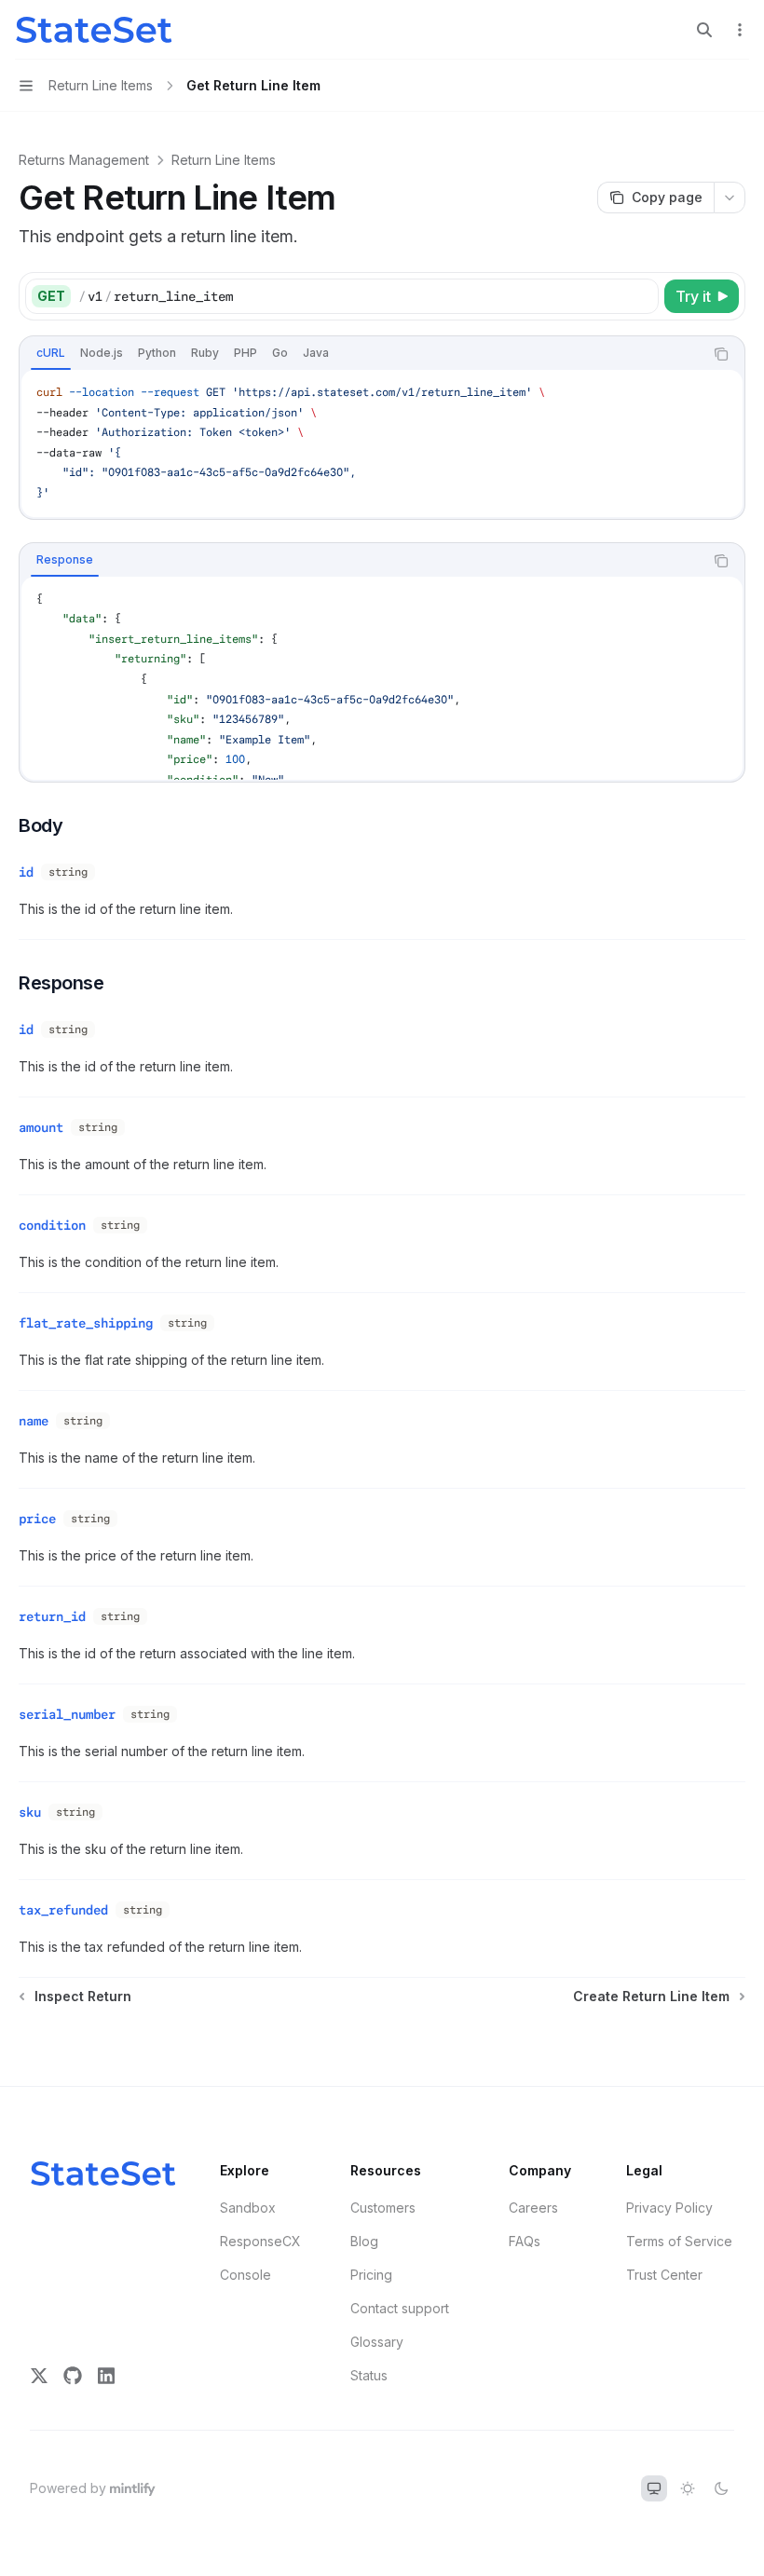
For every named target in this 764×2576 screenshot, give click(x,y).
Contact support (400, 2308)
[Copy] (641, 296)
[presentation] (382, 678)
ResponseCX (260, 2241)
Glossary (377, 2342)
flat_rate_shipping (86, 1323)
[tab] (51, 353)
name (34, 1421)
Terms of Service (679, 2241)
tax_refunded (63, 1910)
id (26, 872)
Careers (533, 2208)
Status (369, 2375)
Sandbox (248, 2208)
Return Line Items (224, 160)
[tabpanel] (382, 443)
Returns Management (84, 160)
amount (41, 1127)
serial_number (67, 1714)
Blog (364, 2241)
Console (246, 2275)
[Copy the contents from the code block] (721, 354)
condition (52, 1225)
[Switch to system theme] (654, 2488)
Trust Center (664, 2275)
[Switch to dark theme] (721, 2488)
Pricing (371, 2275)
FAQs (525, 2241)
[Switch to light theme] (688, 2488)
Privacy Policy (669, 2208)
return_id (52, 1616)
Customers (383, 2208)
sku (30, 1812)
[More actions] (740, 30)
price (37, 1519)
